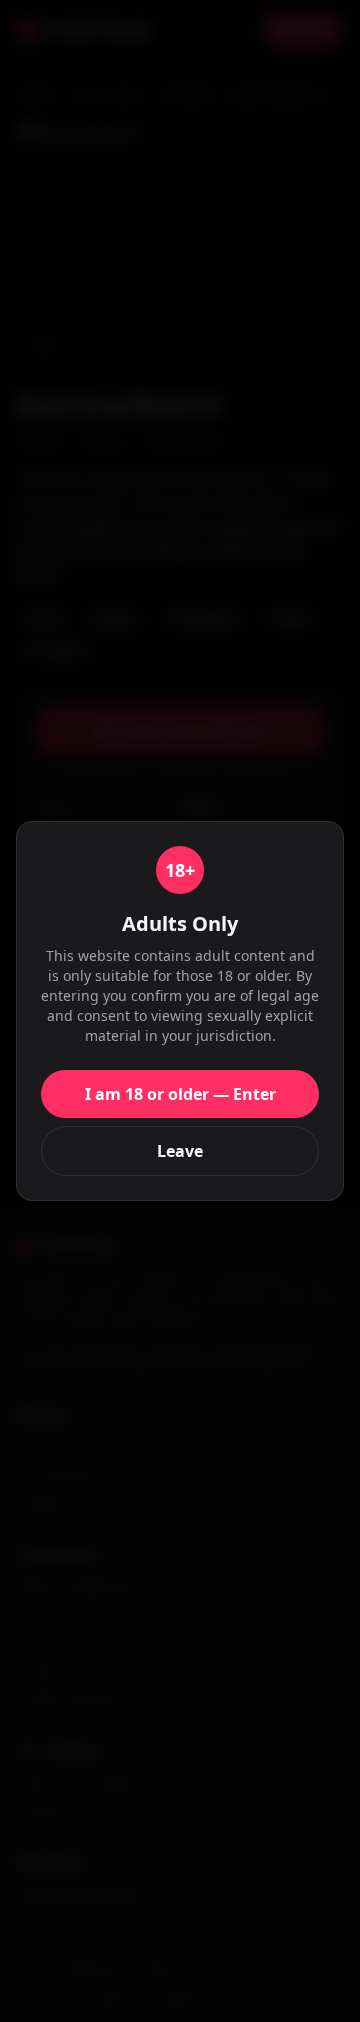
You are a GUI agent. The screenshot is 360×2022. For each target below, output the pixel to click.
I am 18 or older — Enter (180, 1094)
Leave (180, 1151)
